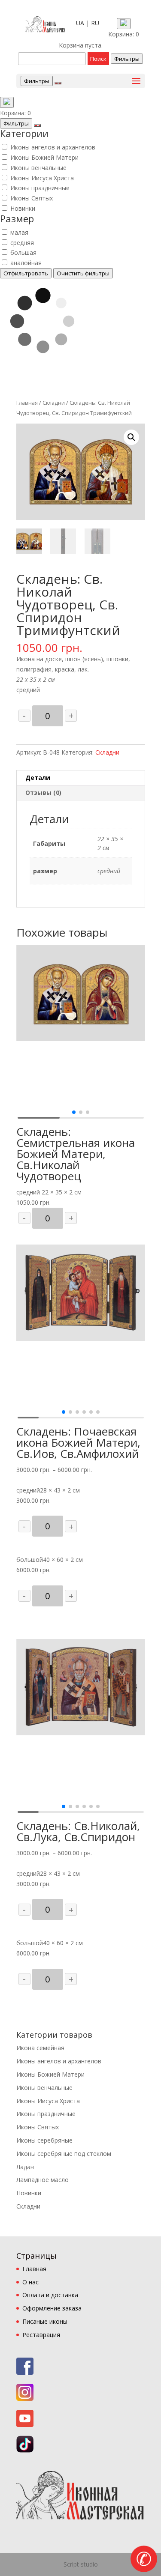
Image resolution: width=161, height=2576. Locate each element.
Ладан (25, 2167)
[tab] (81, 778)
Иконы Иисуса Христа (42, 178)
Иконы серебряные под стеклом (64, 2154)
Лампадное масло (43, 2180)
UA (80, 23)
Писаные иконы (45, 2321)
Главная (27, 403)
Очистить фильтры (83, 273)
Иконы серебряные (44, 2140)
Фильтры (127, 59)
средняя (22, 243)
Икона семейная (40, 2048)
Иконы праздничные (40, 188)
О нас (30, 2282)
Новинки (23, 208)
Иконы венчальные (38, 168)
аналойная (26, 263)
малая (19, 232)
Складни (54, 403)
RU (95, 23)
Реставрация (41, 2335)
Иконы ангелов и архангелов (53, 147)
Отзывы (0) (43, 793)
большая (23, 252)
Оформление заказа (52, 2308)
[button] (74, 1112)
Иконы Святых (32, 198)
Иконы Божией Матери (44, 157)
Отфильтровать (26, 273)
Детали (38, 778)
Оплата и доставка (50, 2295)
